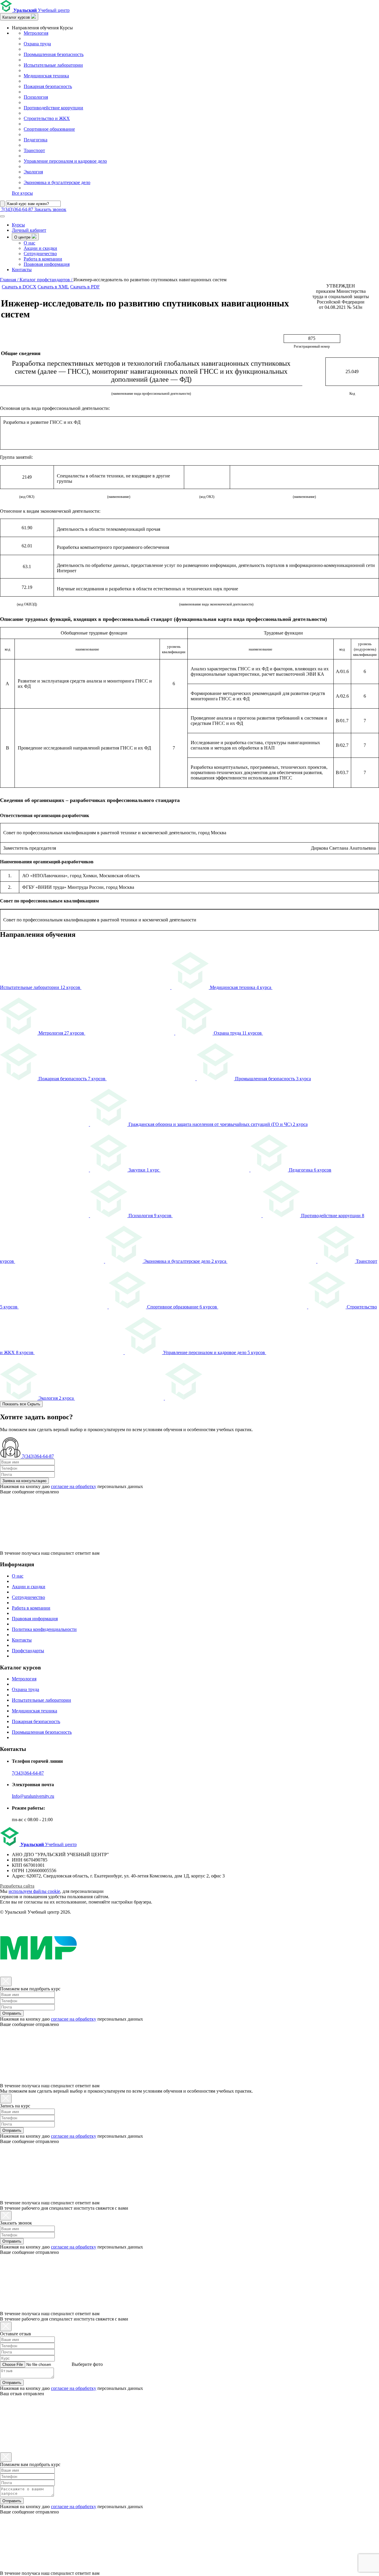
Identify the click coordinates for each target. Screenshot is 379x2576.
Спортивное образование (49, 129)
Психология (36, 97)
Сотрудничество (40, 254)
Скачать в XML (53, 287)
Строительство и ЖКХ (47, 118)
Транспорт (34, 150)
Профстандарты (28, 1651)
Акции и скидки (40, 248)
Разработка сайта (17, 1886)
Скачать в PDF (85, 287)
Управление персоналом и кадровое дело (65, 161)
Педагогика (36, 140)
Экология (33, 172)
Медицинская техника (46, 76)
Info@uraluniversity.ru (33, 1796)
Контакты (22, 270)
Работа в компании (43, 259)
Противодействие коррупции (53, 108)
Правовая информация (47, 264)
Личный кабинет (29, 230)
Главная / (10, 280)
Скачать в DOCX (19, 287)
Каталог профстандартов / (46, 280)
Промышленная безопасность (54, 54)
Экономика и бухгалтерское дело (57, 182)
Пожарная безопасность (48, 86)
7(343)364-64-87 (28, 1773)
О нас (29, 243)
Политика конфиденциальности (44, 1629)
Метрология (36, 33)
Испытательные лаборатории (53, 65)
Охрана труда (37, 44)
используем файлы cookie (34, 1891)
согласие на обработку (74, 1486)
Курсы (18, 225)
